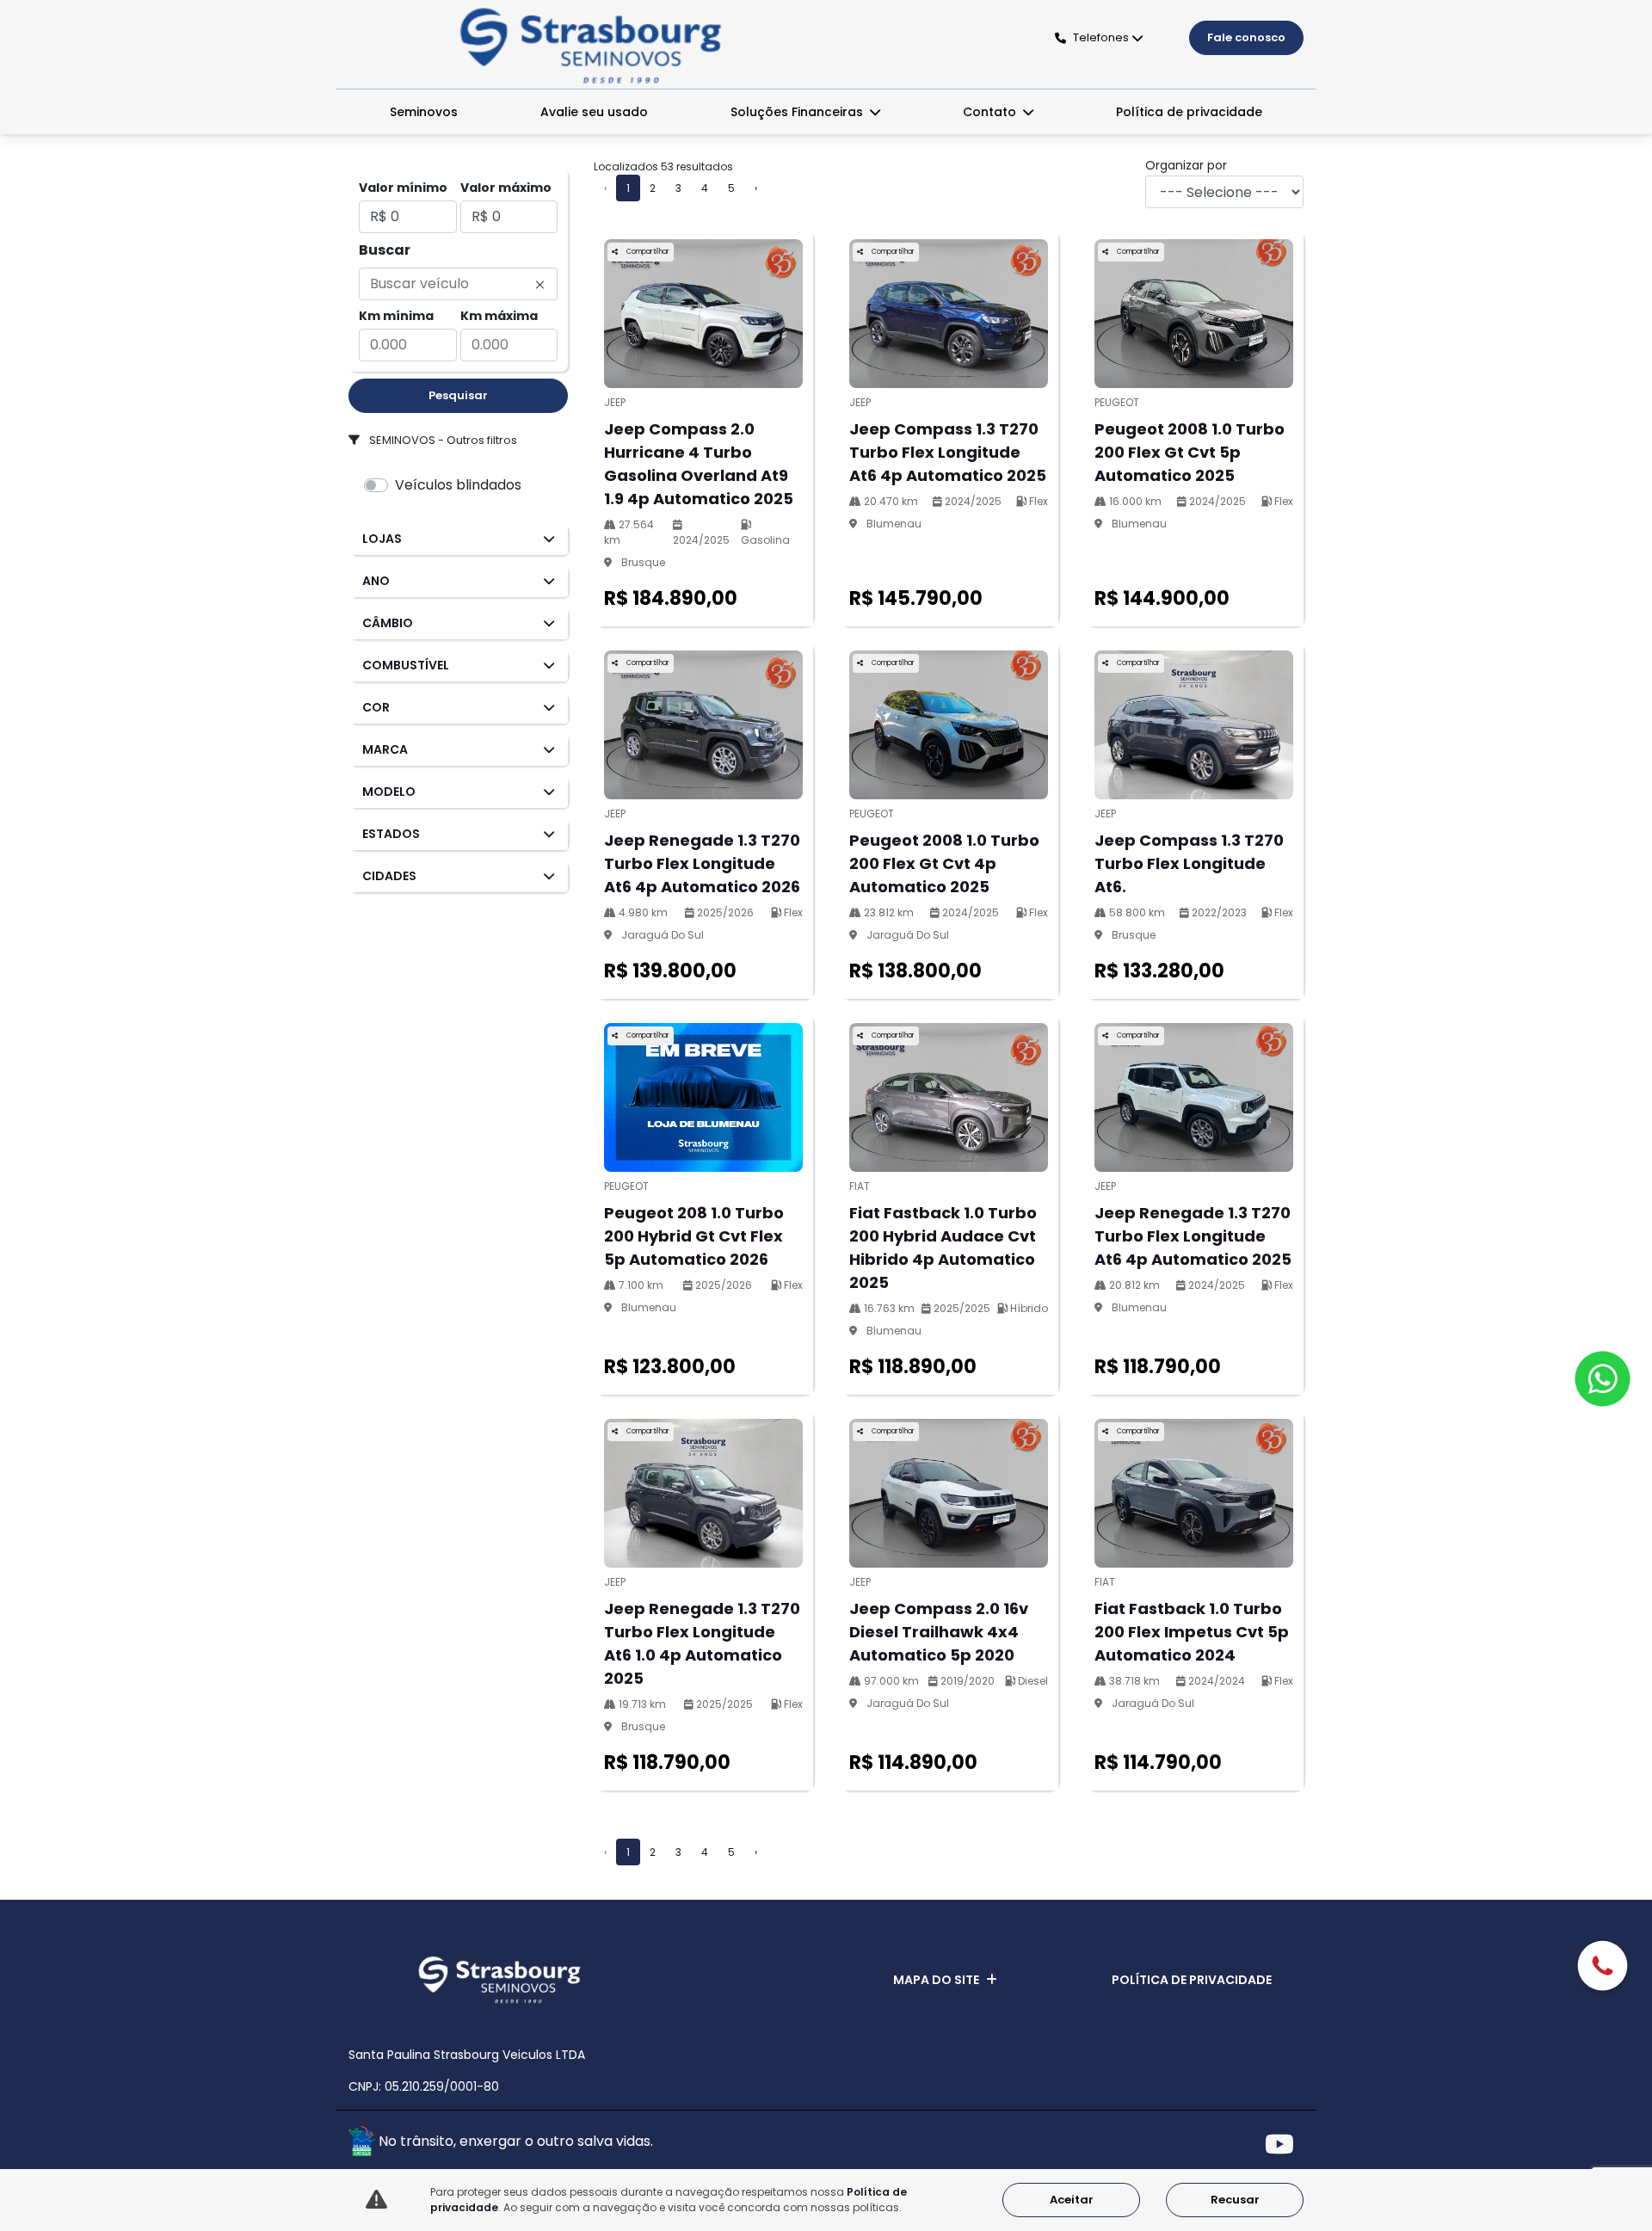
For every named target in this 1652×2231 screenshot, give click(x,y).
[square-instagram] (1245, 2144)
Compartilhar (647, 252)
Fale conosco (1246, 37)
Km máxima (499, 316)
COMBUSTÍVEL (406, 665)
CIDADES (389, 876)
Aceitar (1072, 2200)
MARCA (385, 749)
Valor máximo (506, 188)
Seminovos (424, 112)
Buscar (385, 250)
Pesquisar (458, 395)
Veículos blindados (458, 485)
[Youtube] (1284, 2144)
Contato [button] (991, 112)
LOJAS (382, 539)
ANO (376, 581)
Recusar (1235, 2200)
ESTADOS (391, 834)
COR (376, 707)
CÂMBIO (388, 623)
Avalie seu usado (594, 112)
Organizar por (1186, 165)
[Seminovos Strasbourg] (591, 46)
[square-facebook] (1207, 2144)
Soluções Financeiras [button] (798, 112)
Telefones (1101, 37)
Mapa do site (936, 1980)
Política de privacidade (1189, 112)
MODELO (389, 792)
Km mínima (396, 316)
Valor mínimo (403, 188)
